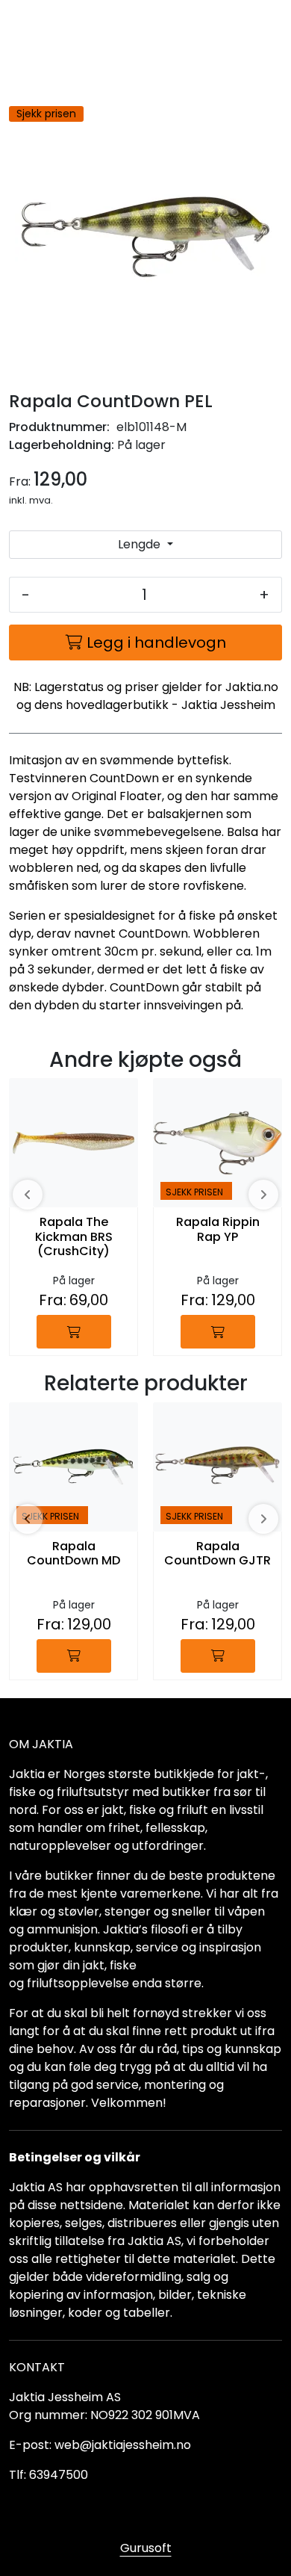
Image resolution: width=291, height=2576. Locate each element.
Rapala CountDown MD (73, 1554)
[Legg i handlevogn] (74, 1332)
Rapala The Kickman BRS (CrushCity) (74, 1237)
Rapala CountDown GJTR (218, 1554)
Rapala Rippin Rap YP (218, 1230)
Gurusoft (146, 2548)
